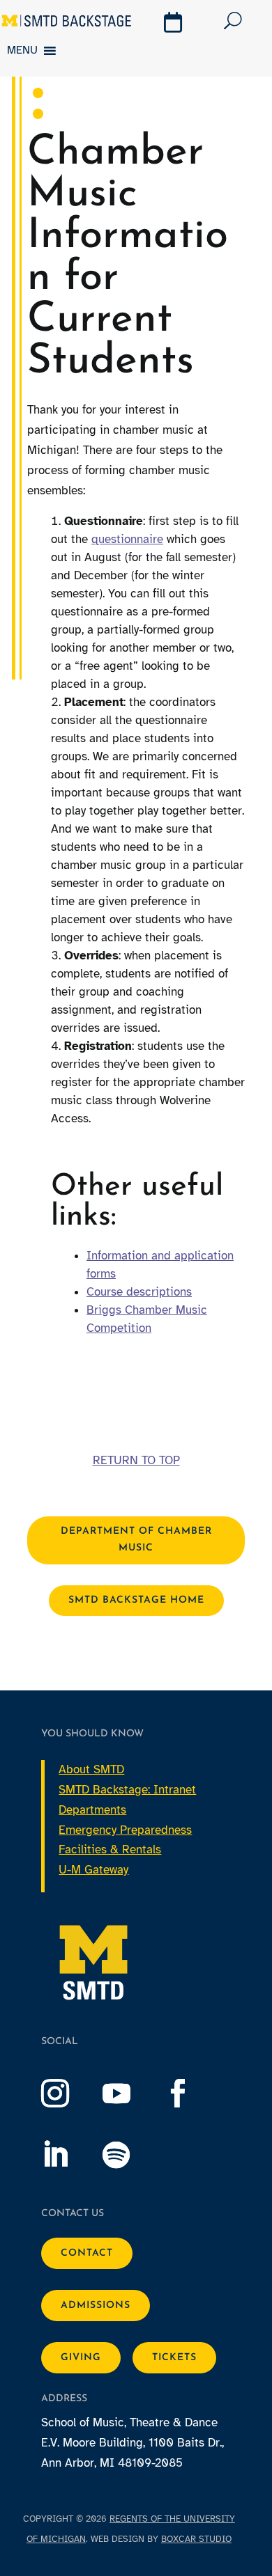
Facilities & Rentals (110, 1849)
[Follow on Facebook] (192, 2094)
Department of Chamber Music (136, 1540)
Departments (92, 1810)
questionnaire (127, 539)
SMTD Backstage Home (136, 1600)
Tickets (174, 2358)
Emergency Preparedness (125, 1830)
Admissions (96, 2306)
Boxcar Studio (196, 2539)
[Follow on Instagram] (69, 2094)
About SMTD (91, 1769)
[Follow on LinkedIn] (69, 2155)
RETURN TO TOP (136, 1460)
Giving (81, 2358)
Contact (87, 2253)
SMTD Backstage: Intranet (127, 1790)
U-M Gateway (93, 1870)
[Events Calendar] (175, 24)
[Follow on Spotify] (130, 2155)
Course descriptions (139, 1292)
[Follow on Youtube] (130, 2094)
